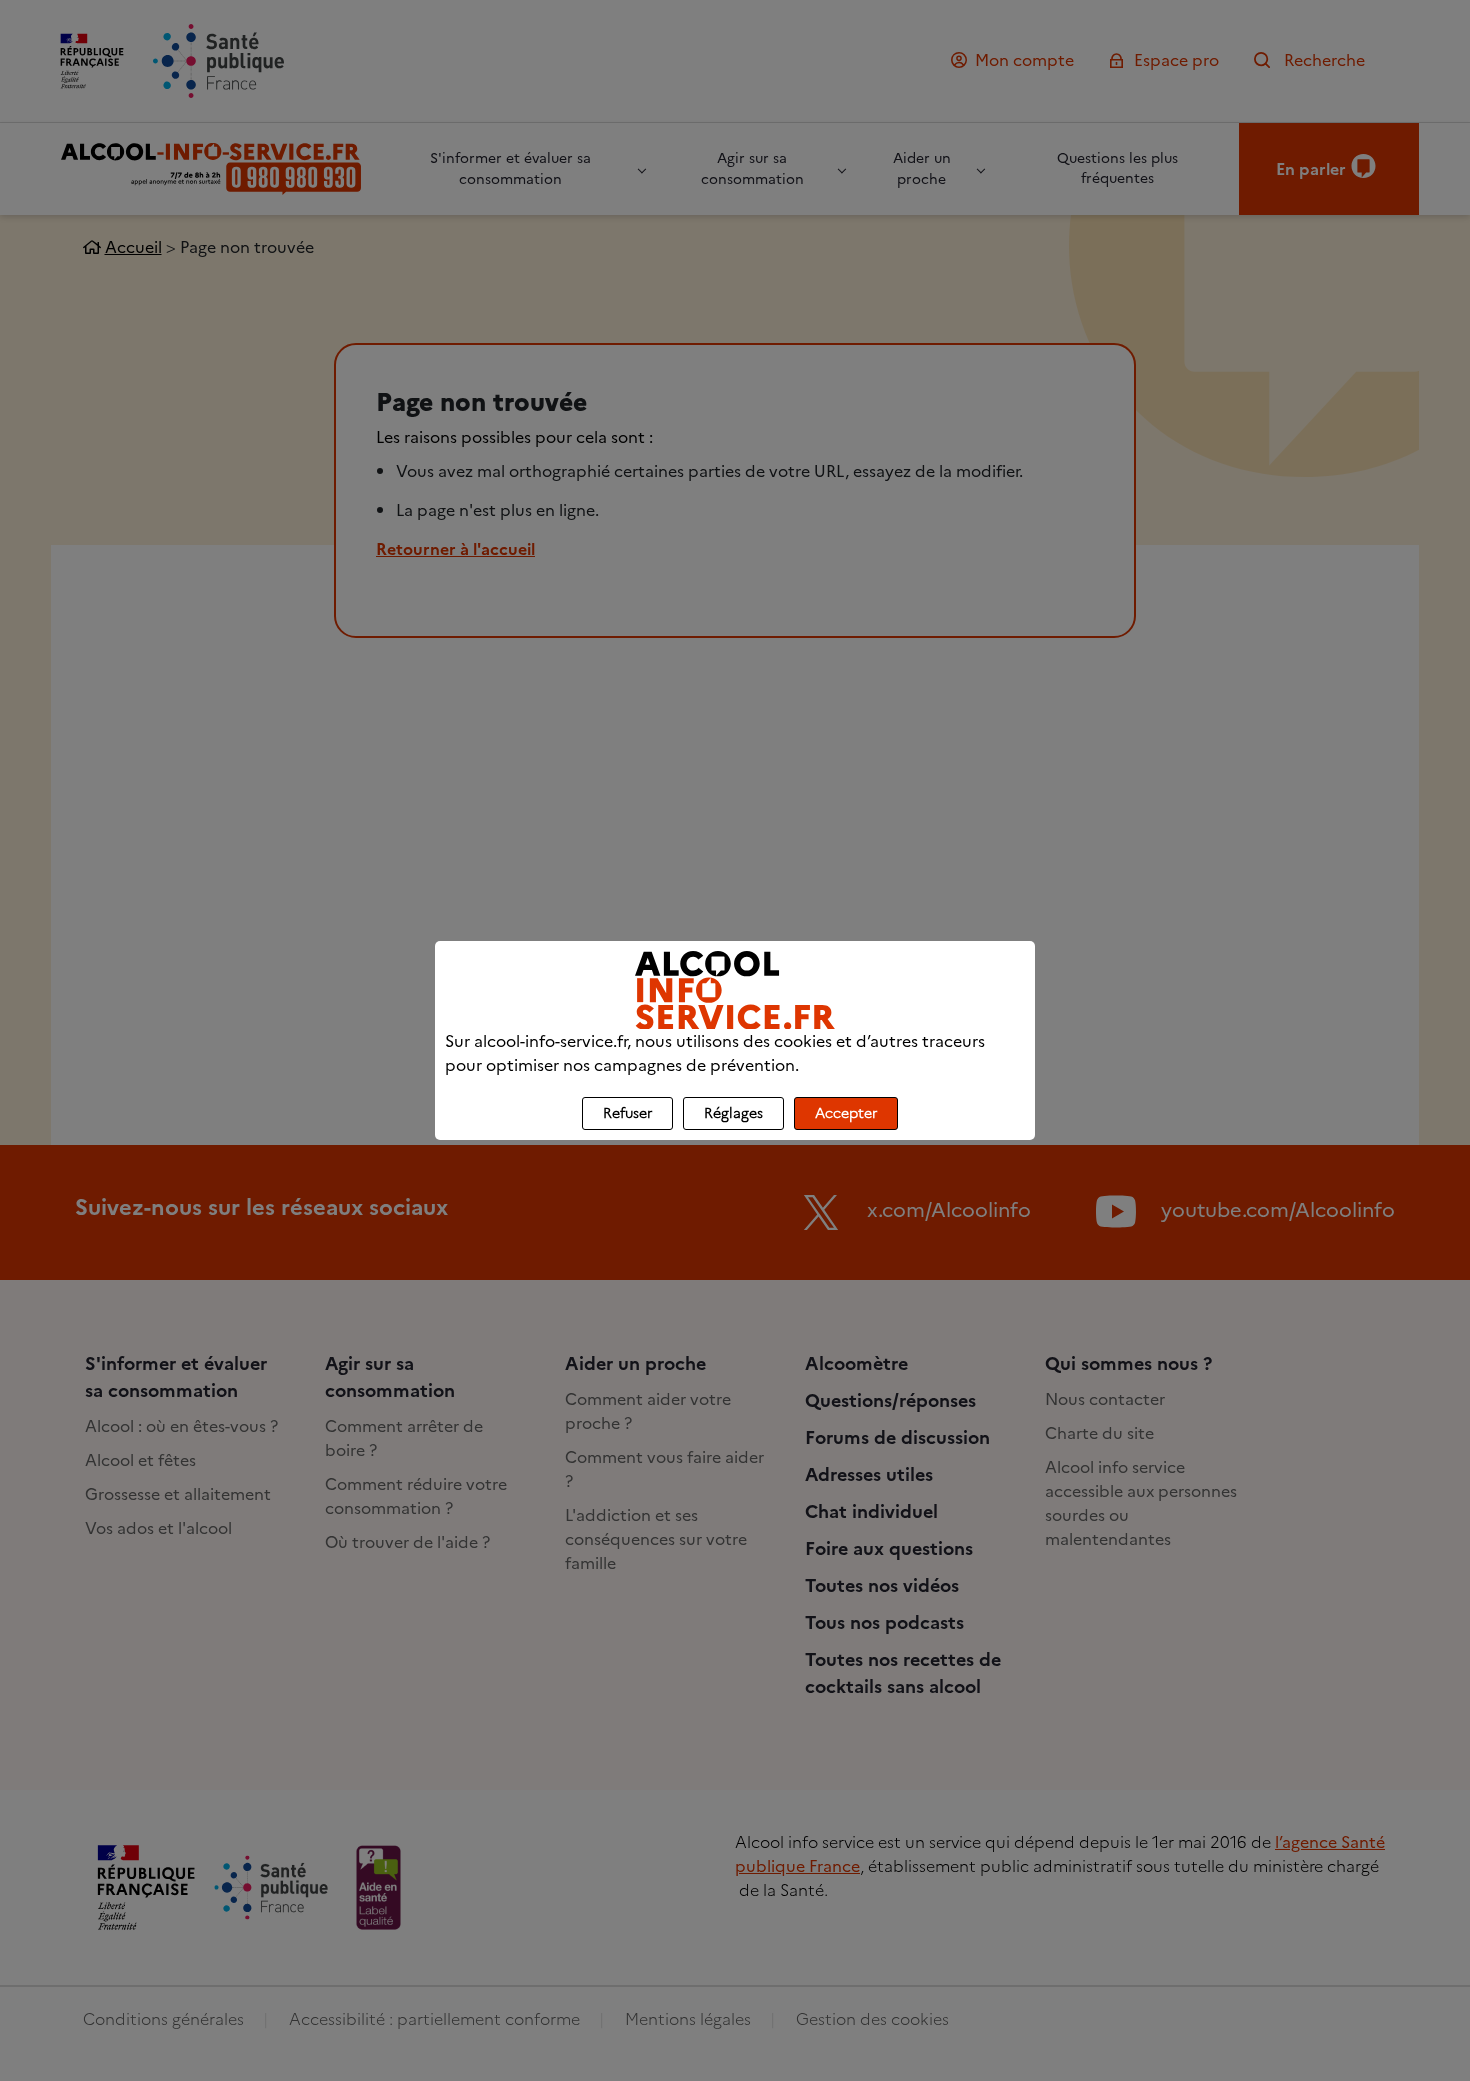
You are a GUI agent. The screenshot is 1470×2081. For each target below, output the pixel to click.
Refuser (627, 1113)
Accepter (846, 1113)
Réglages (733, 1113)
